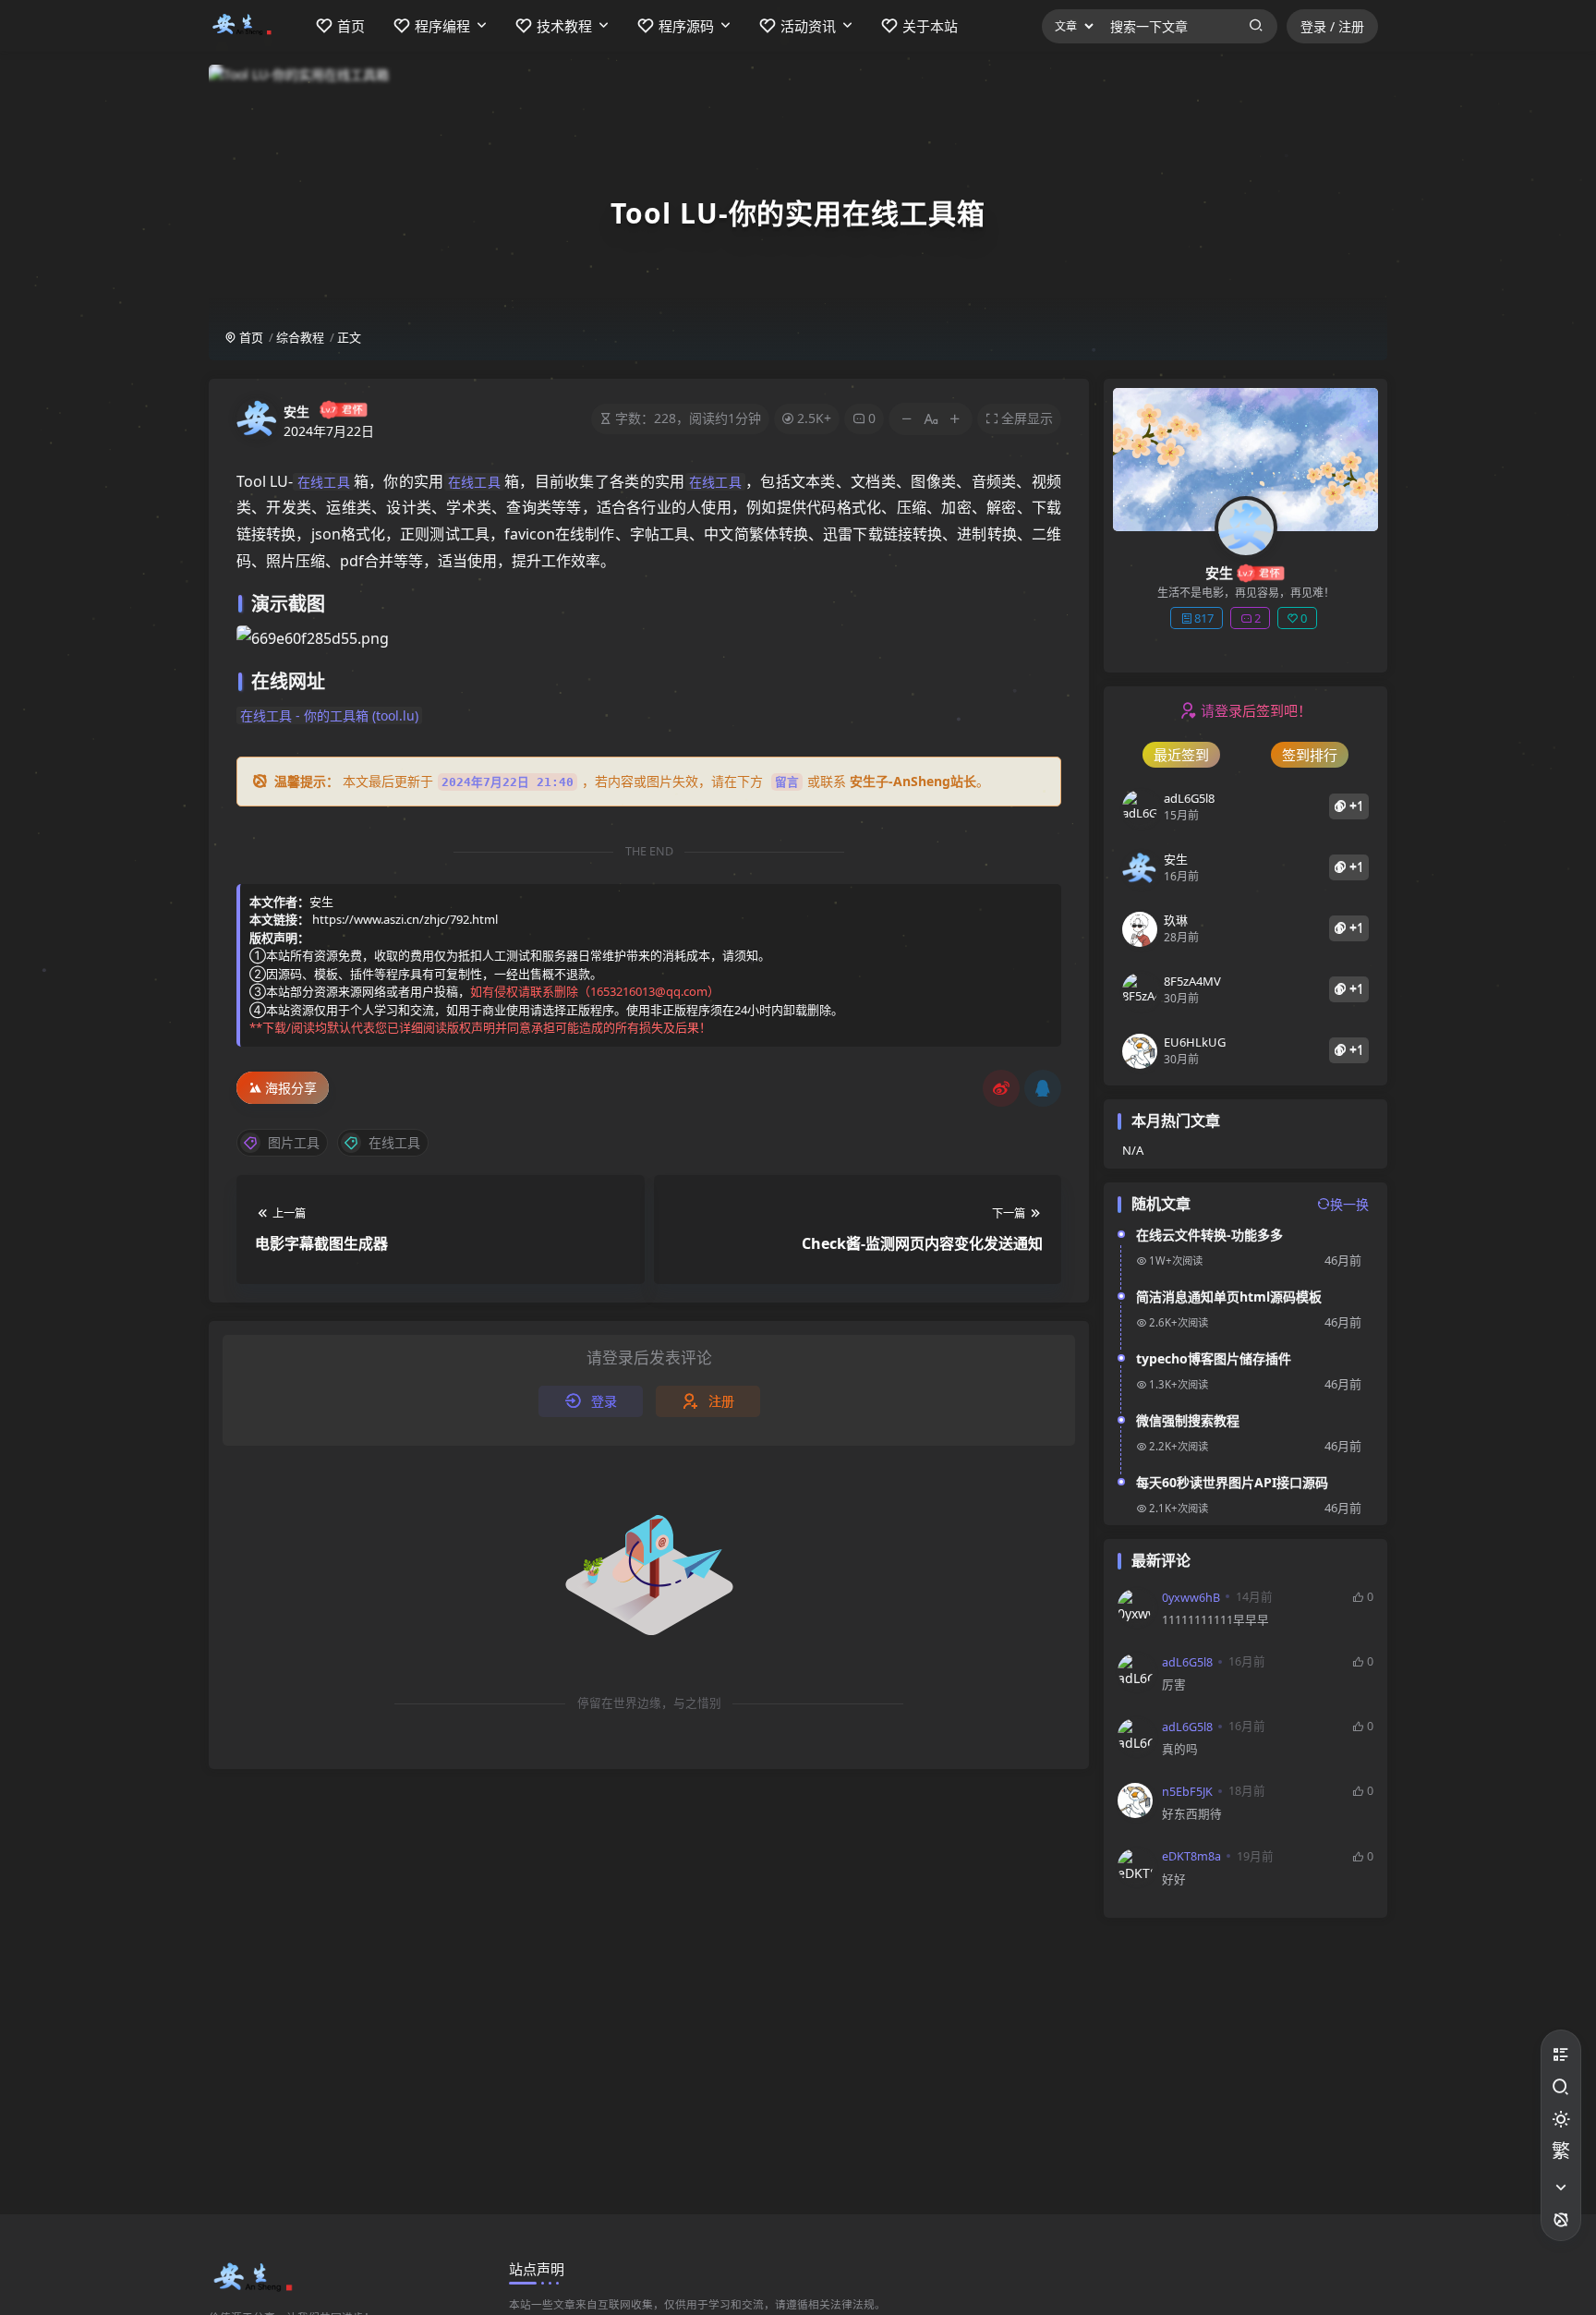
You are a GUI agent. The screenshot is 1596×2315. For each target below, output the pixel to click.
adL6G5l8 (1187, 1662)
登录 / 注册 (1332, 26)
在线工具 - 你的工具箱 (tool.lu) (329, 715)
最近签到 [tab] (1181, 755)
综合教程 (300, 337)
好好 (1174, 1879)
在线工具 (323, 482)
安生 (296, 412)
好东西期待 (1192, 1814)
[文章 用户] (1069, 26)
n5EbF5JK (1187, 1792)
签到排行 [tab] (1310, 755)
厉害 (1174, 1685)
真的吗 (1180, 1749)
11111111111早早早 (1215, 1620)
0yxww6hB (1191, 1598)
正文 (349, 337)
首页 (250, 337)
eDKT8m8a (1191, 1856)
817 (1204, 618)
